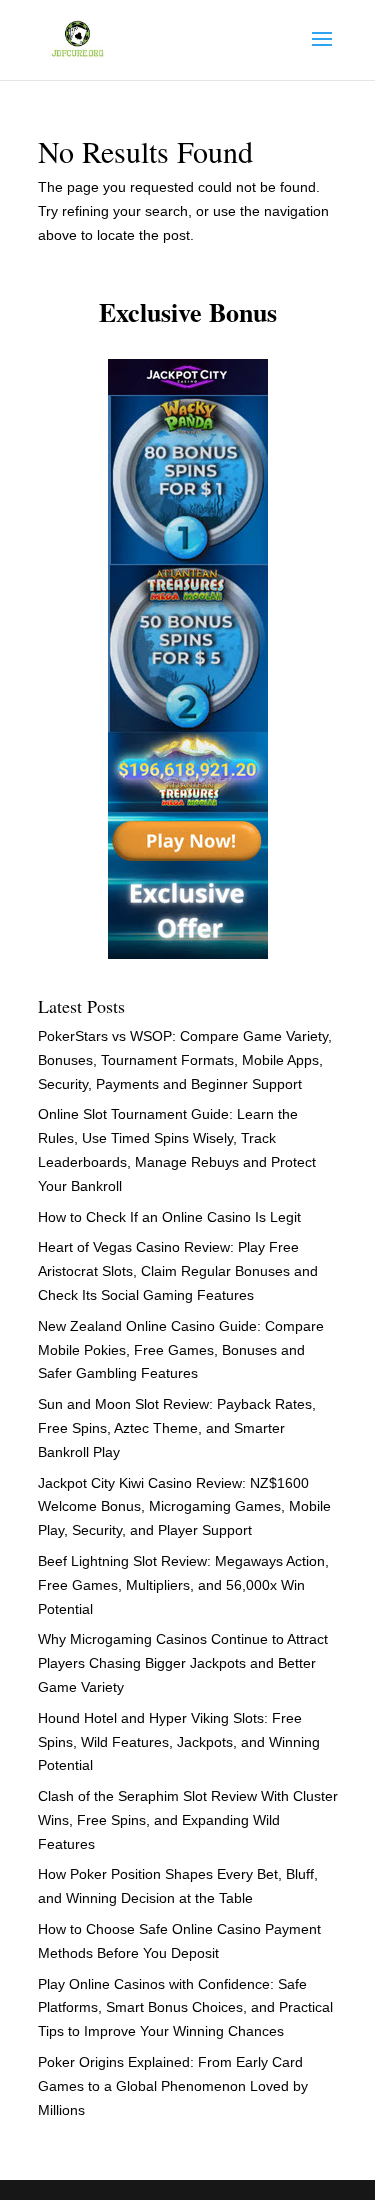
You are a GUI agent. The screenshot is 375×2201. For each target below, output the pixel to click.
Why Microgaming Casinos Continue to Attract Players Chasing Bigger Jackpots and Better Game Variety (183, 1663)
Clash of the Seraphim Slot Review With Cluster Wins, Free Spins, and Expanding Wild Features (188, 1820)
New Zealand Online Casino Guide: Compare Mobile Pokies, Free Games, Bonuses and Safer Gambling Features (181, 1350)
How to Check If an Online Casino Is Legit (169, 1217)
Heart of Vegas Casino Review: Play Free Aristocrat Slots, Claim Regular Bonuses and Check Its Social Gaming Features (178, 1271)
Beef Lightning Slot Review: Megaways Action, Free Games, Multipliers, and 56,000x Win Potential (183, 1585)
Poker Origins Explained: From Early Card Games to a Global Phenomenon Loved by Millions (173, 2086)
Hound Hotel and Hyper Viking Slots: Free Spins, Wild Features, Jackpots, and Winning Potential (179, 1742)
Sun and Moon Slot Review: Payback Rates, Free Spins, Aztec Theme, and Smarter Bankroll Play (177, 1428)
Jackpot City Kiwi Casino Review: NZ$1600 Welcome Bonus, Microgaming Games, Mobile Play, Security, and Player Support (184, 1507)
